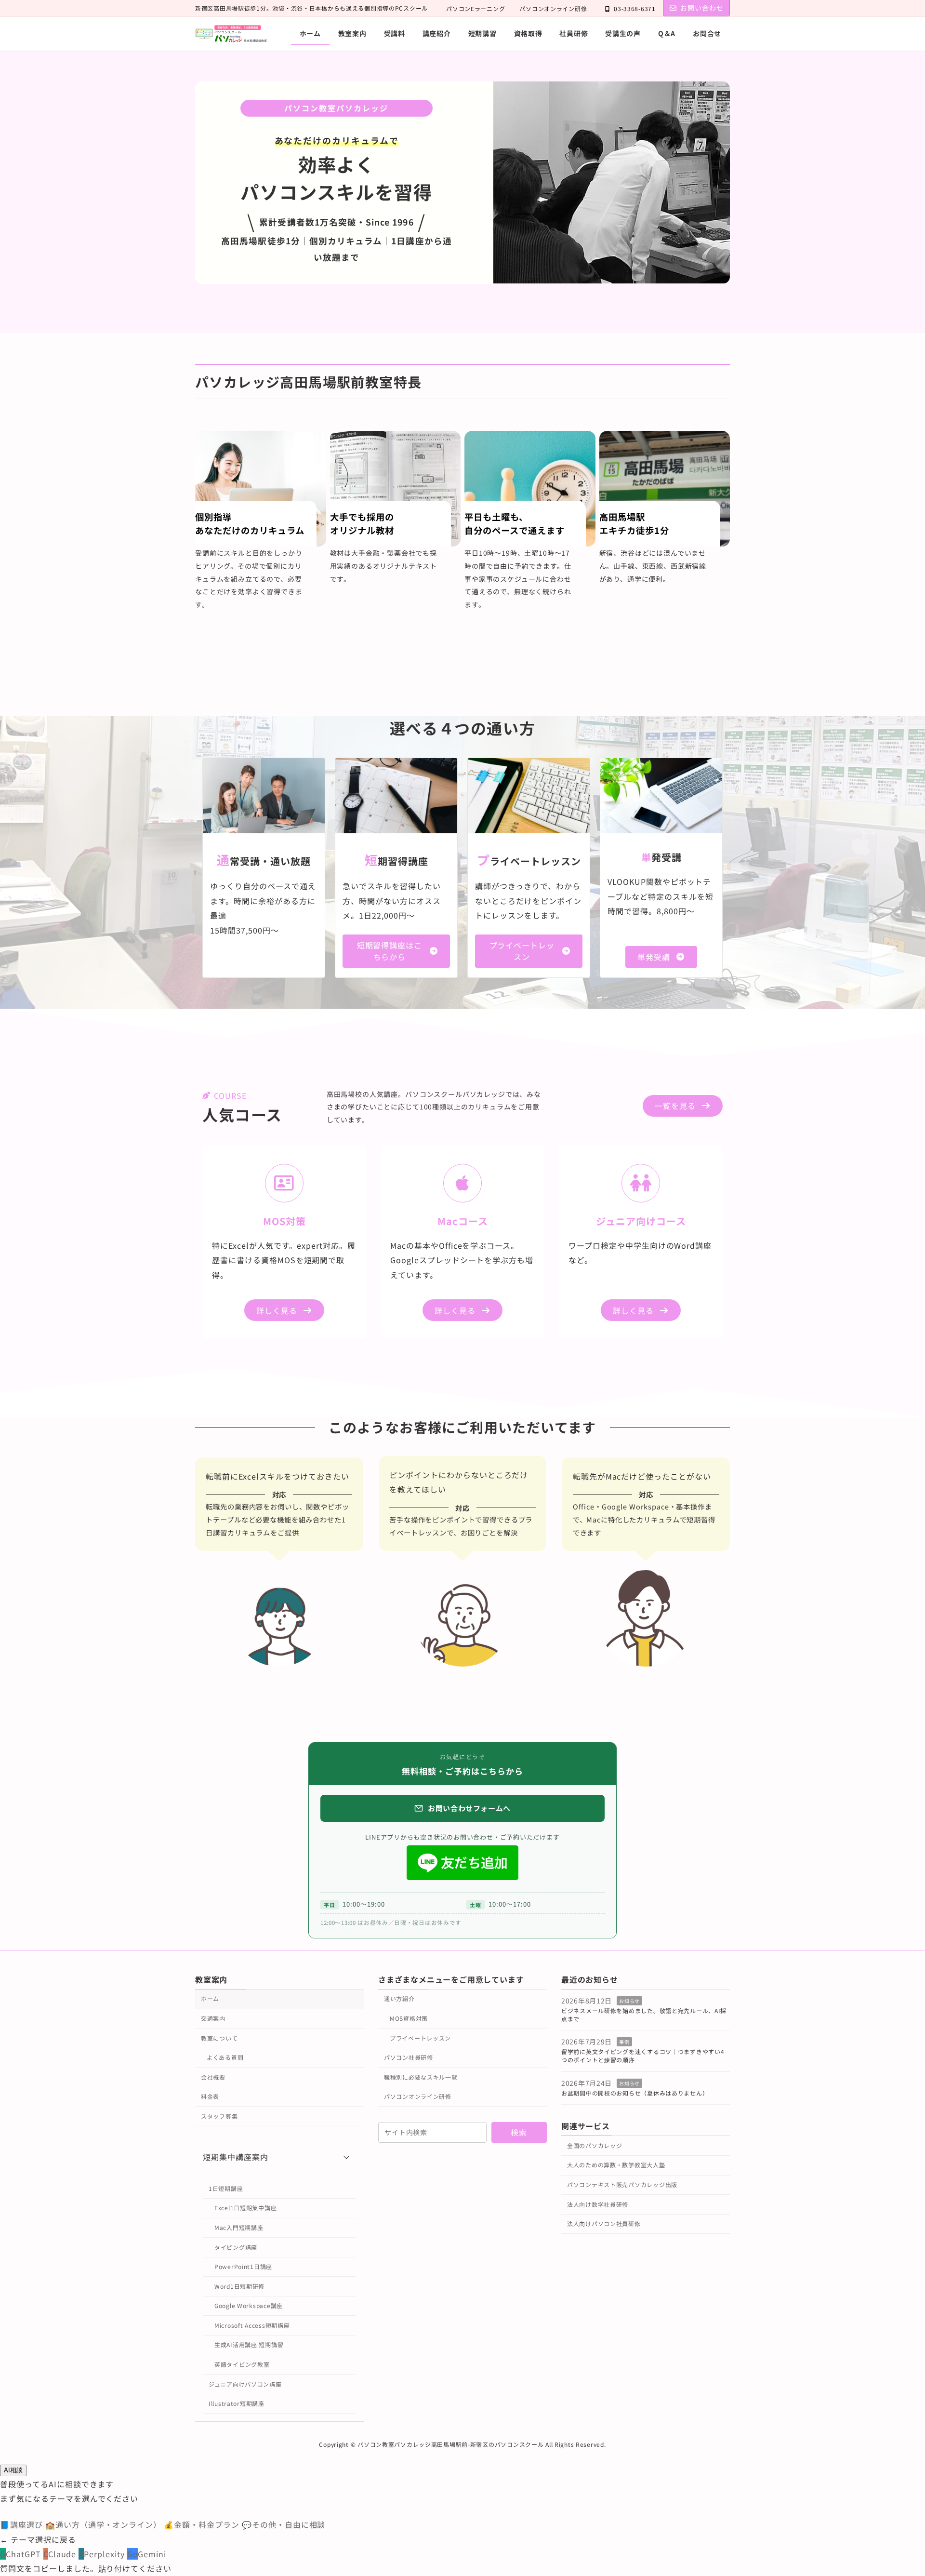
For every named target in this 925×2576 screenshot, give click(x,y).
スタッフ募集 (219, 2116)
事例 (624, 2042)
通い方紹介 (399, 1998)
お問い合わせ (702, 8)
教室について (219, 2038)
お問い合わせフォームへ (469, 1808)
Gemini (147, 2554)
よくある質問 (225, 2057)
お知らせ (629, 2001)
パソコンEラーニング (476, 8)
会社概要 (213, 2077)
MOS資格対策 (409, 2018)
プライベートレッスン (420, 2038)
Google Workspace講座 (249, 2305)
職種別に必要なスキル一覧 (421, 2077)
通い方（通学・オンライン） (105, 2524)
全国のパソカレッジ (595, 2145)
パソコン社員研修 (409, 2057)
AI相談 (13, 2470)
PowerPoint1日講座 (243, 2266)
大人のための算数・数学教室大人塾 (616, 2165)
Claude (61, 2554)
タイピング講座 (236, 2247)
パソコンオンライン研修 (553, 8)
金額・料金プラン (203, 2524)
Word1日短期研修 (239, 2286)
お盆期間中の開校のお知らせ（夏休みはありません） (635, 2093)
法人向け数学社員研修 (598, 2204)
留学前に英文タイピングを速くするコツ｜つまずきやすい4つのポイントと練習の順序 (643, 2055)
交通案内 (213, 2018)
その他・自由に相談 (284, 2524)
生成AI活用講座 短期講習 (249, 2344)
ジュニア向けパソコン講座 (245, 2384)
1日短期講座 (226, 2188)
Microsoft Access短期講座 (252, 2325)
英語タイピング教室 (242, 2364)
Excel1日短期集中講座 (245, 2208)
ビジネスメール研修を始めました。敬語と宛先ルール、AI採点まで (644, 2015)
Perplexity (103, 2554)
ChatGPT (22, 2554)
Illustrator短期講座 (237, 2403)
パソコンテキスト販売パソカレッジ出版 (622, 2184)
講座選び (23, 2524)
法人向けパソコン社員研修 (604, 2223)
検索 (519, 2132)
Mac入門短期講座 (239, 2227)
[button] (396, 951)
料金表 (210, 2096)
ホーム (210, 1998)
